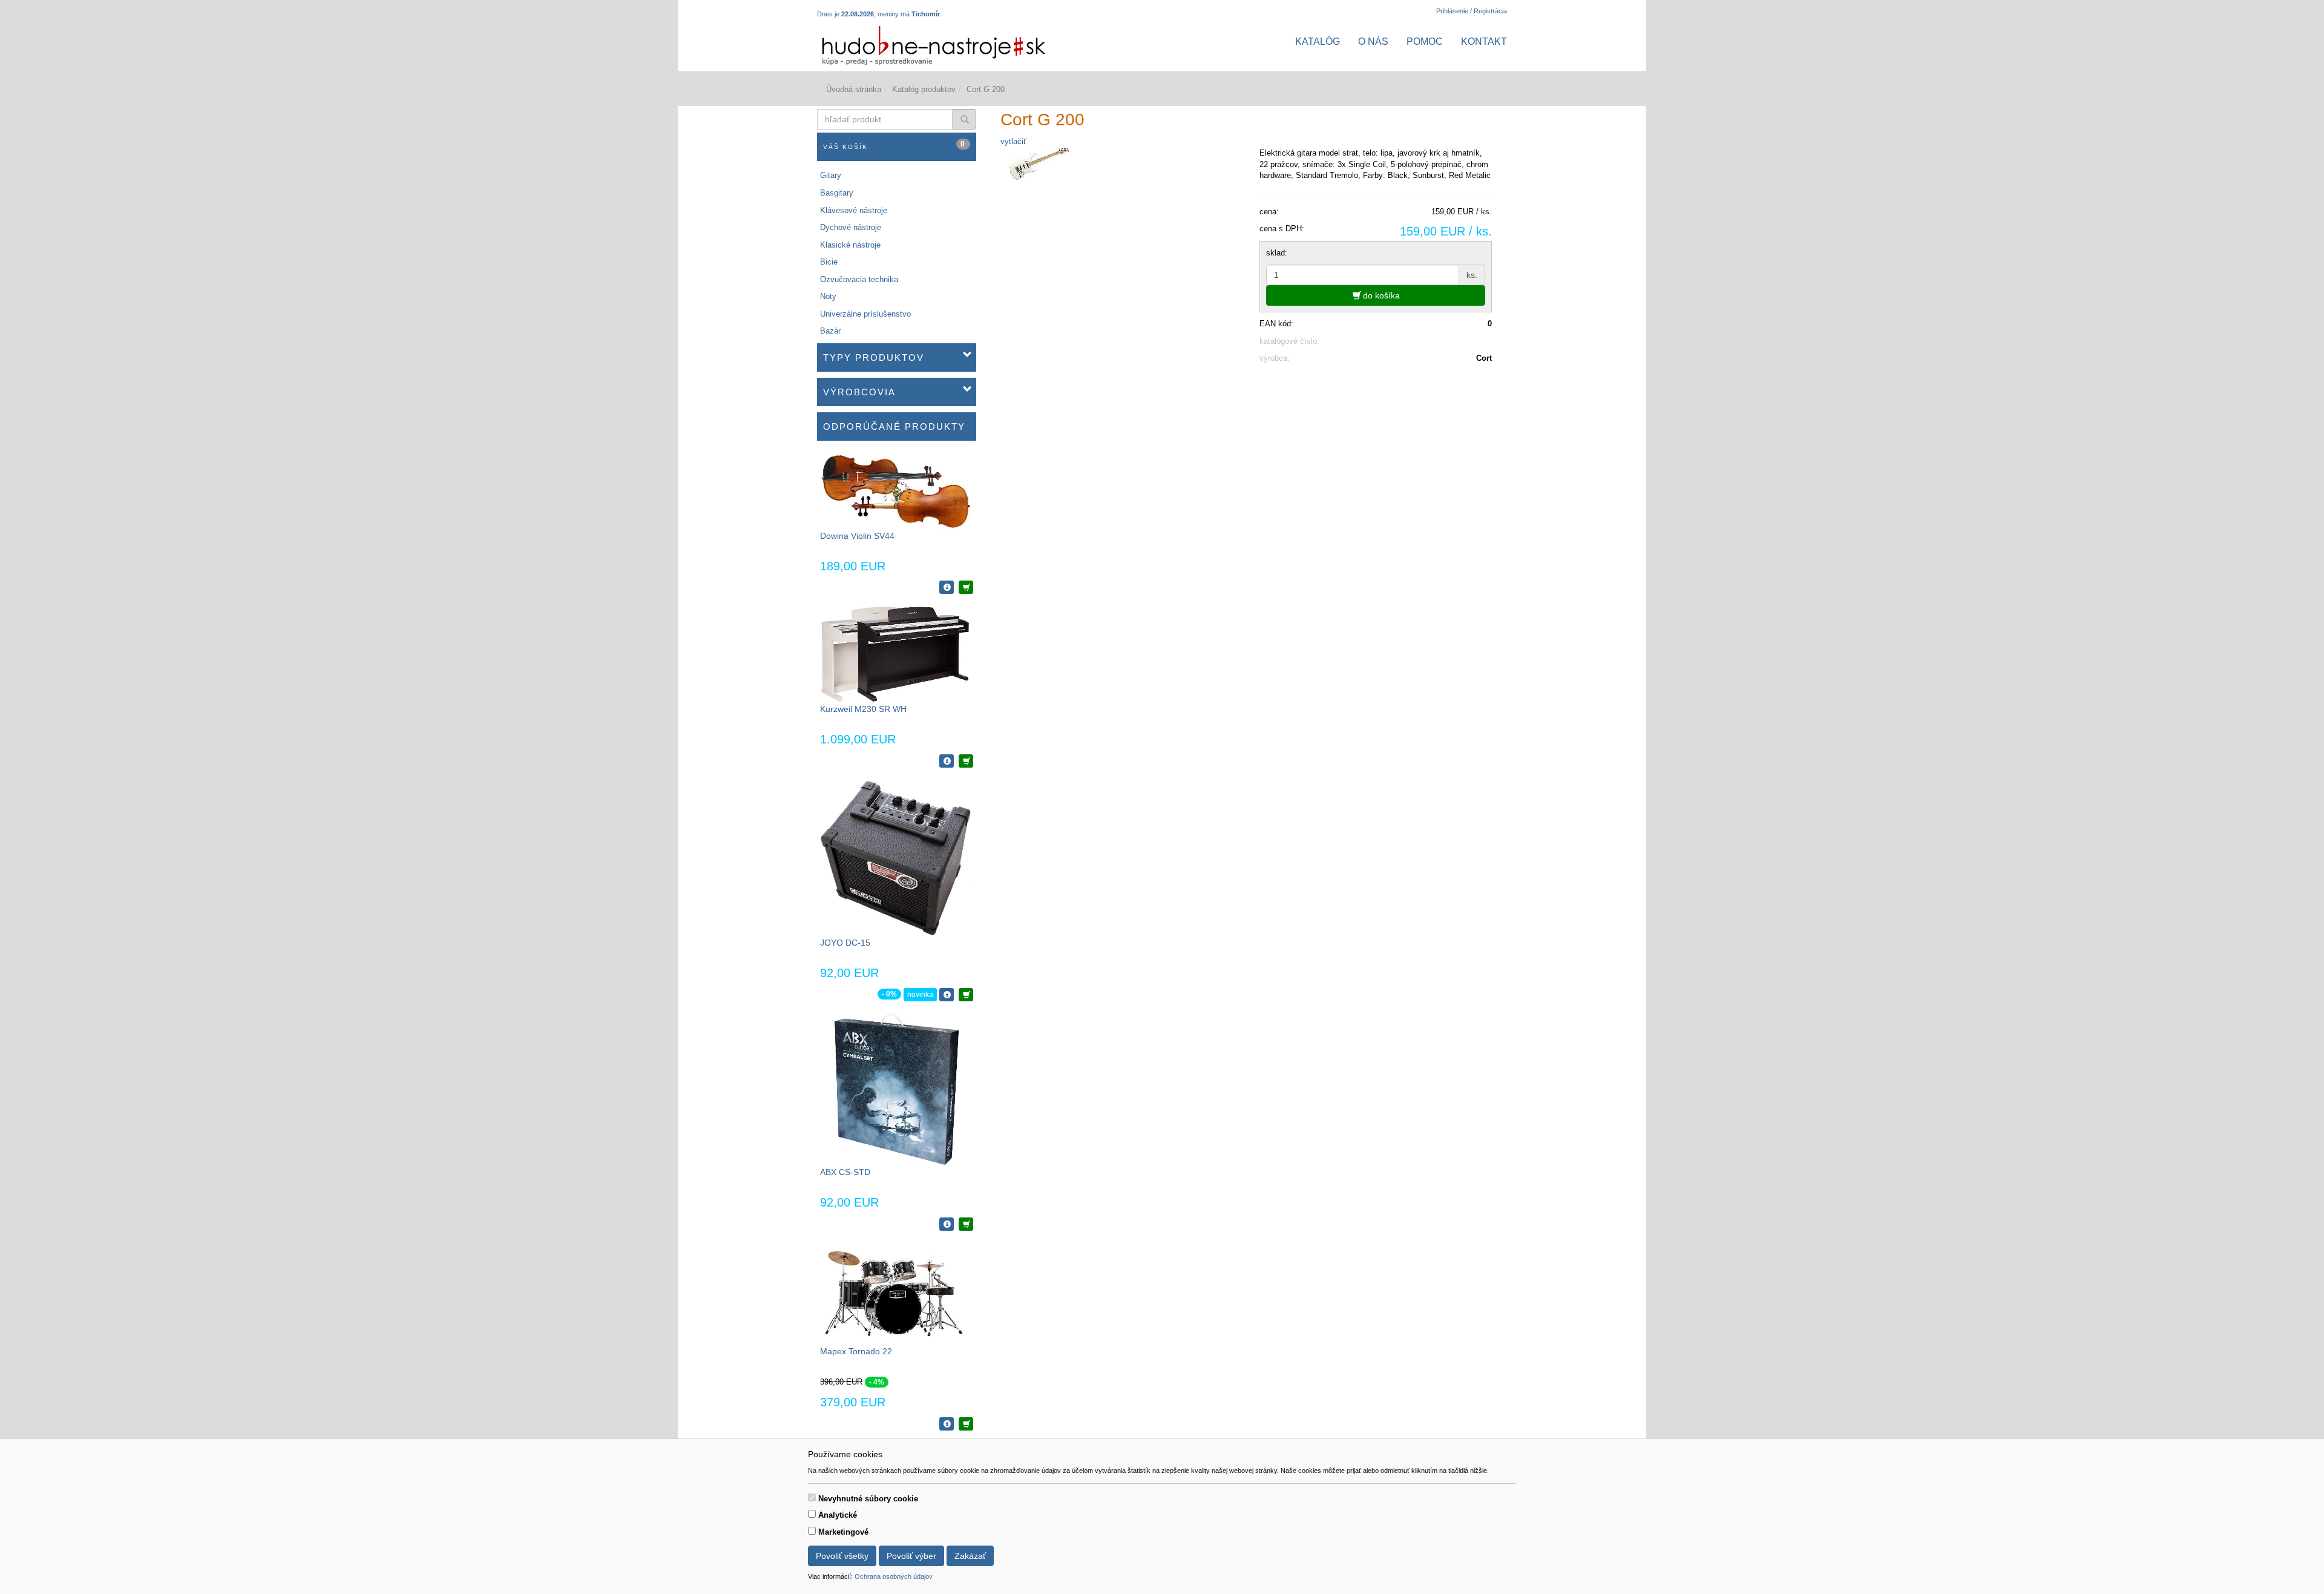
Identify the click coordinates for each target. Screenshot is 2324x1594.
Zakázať (970, 1556)
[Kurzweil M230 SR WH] (896, 654)
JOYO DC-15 (845, 943)
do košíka (1380, 295)
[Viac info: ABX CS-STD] (947, 1224)
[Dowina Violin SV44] (896, 491)
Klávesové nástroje (854, 210)
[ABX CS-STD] (897, 1089)
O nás (1373, 41)
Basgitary (837, 193)
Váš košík (894, 145)
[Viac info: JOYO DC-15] (947, 995)
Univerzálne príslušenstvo (865, 314)
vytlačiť (1013, 141)
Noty (828, 296)
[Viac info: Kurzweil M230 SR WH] (947, 761)
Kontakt (1484, 41)
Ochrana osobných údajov (894, 1576)
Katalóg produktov (924, 89)
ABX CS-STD (845, 1172)
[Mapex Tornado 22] (896, 1293)
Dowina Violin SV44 (857, 536)
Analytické (838, 1515)
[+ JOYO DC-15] (966, 995)
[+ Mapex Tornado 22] (966, 1424)
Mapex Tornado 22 (856, 1351)
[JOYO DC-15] (896, 858)
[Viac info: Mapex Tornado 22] (947, 1424)
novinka (920, 995)
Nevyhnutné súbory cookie (868, 1499)
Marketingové (843, 1532)
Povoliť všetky (842, 1556)
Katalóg (1318, 41)
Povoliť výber (911, 1556)
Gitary (831, 175)
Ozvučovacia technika (859, 279)
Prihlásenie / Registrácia (1472, 11)
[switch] (812, 1497)
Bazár (830, 331)
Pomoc (1425, 41)
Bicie (829, 262)
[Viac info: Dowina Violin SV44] (947, 587)
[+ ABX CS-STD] (966, 1224)
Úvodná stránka (854, 89)
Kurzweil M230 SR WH (863, 709)
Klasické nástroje (850, 245)
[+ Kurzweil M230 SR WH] (966, 761)
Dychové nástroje (851, 227)
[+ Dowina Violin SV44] (966, 587)
